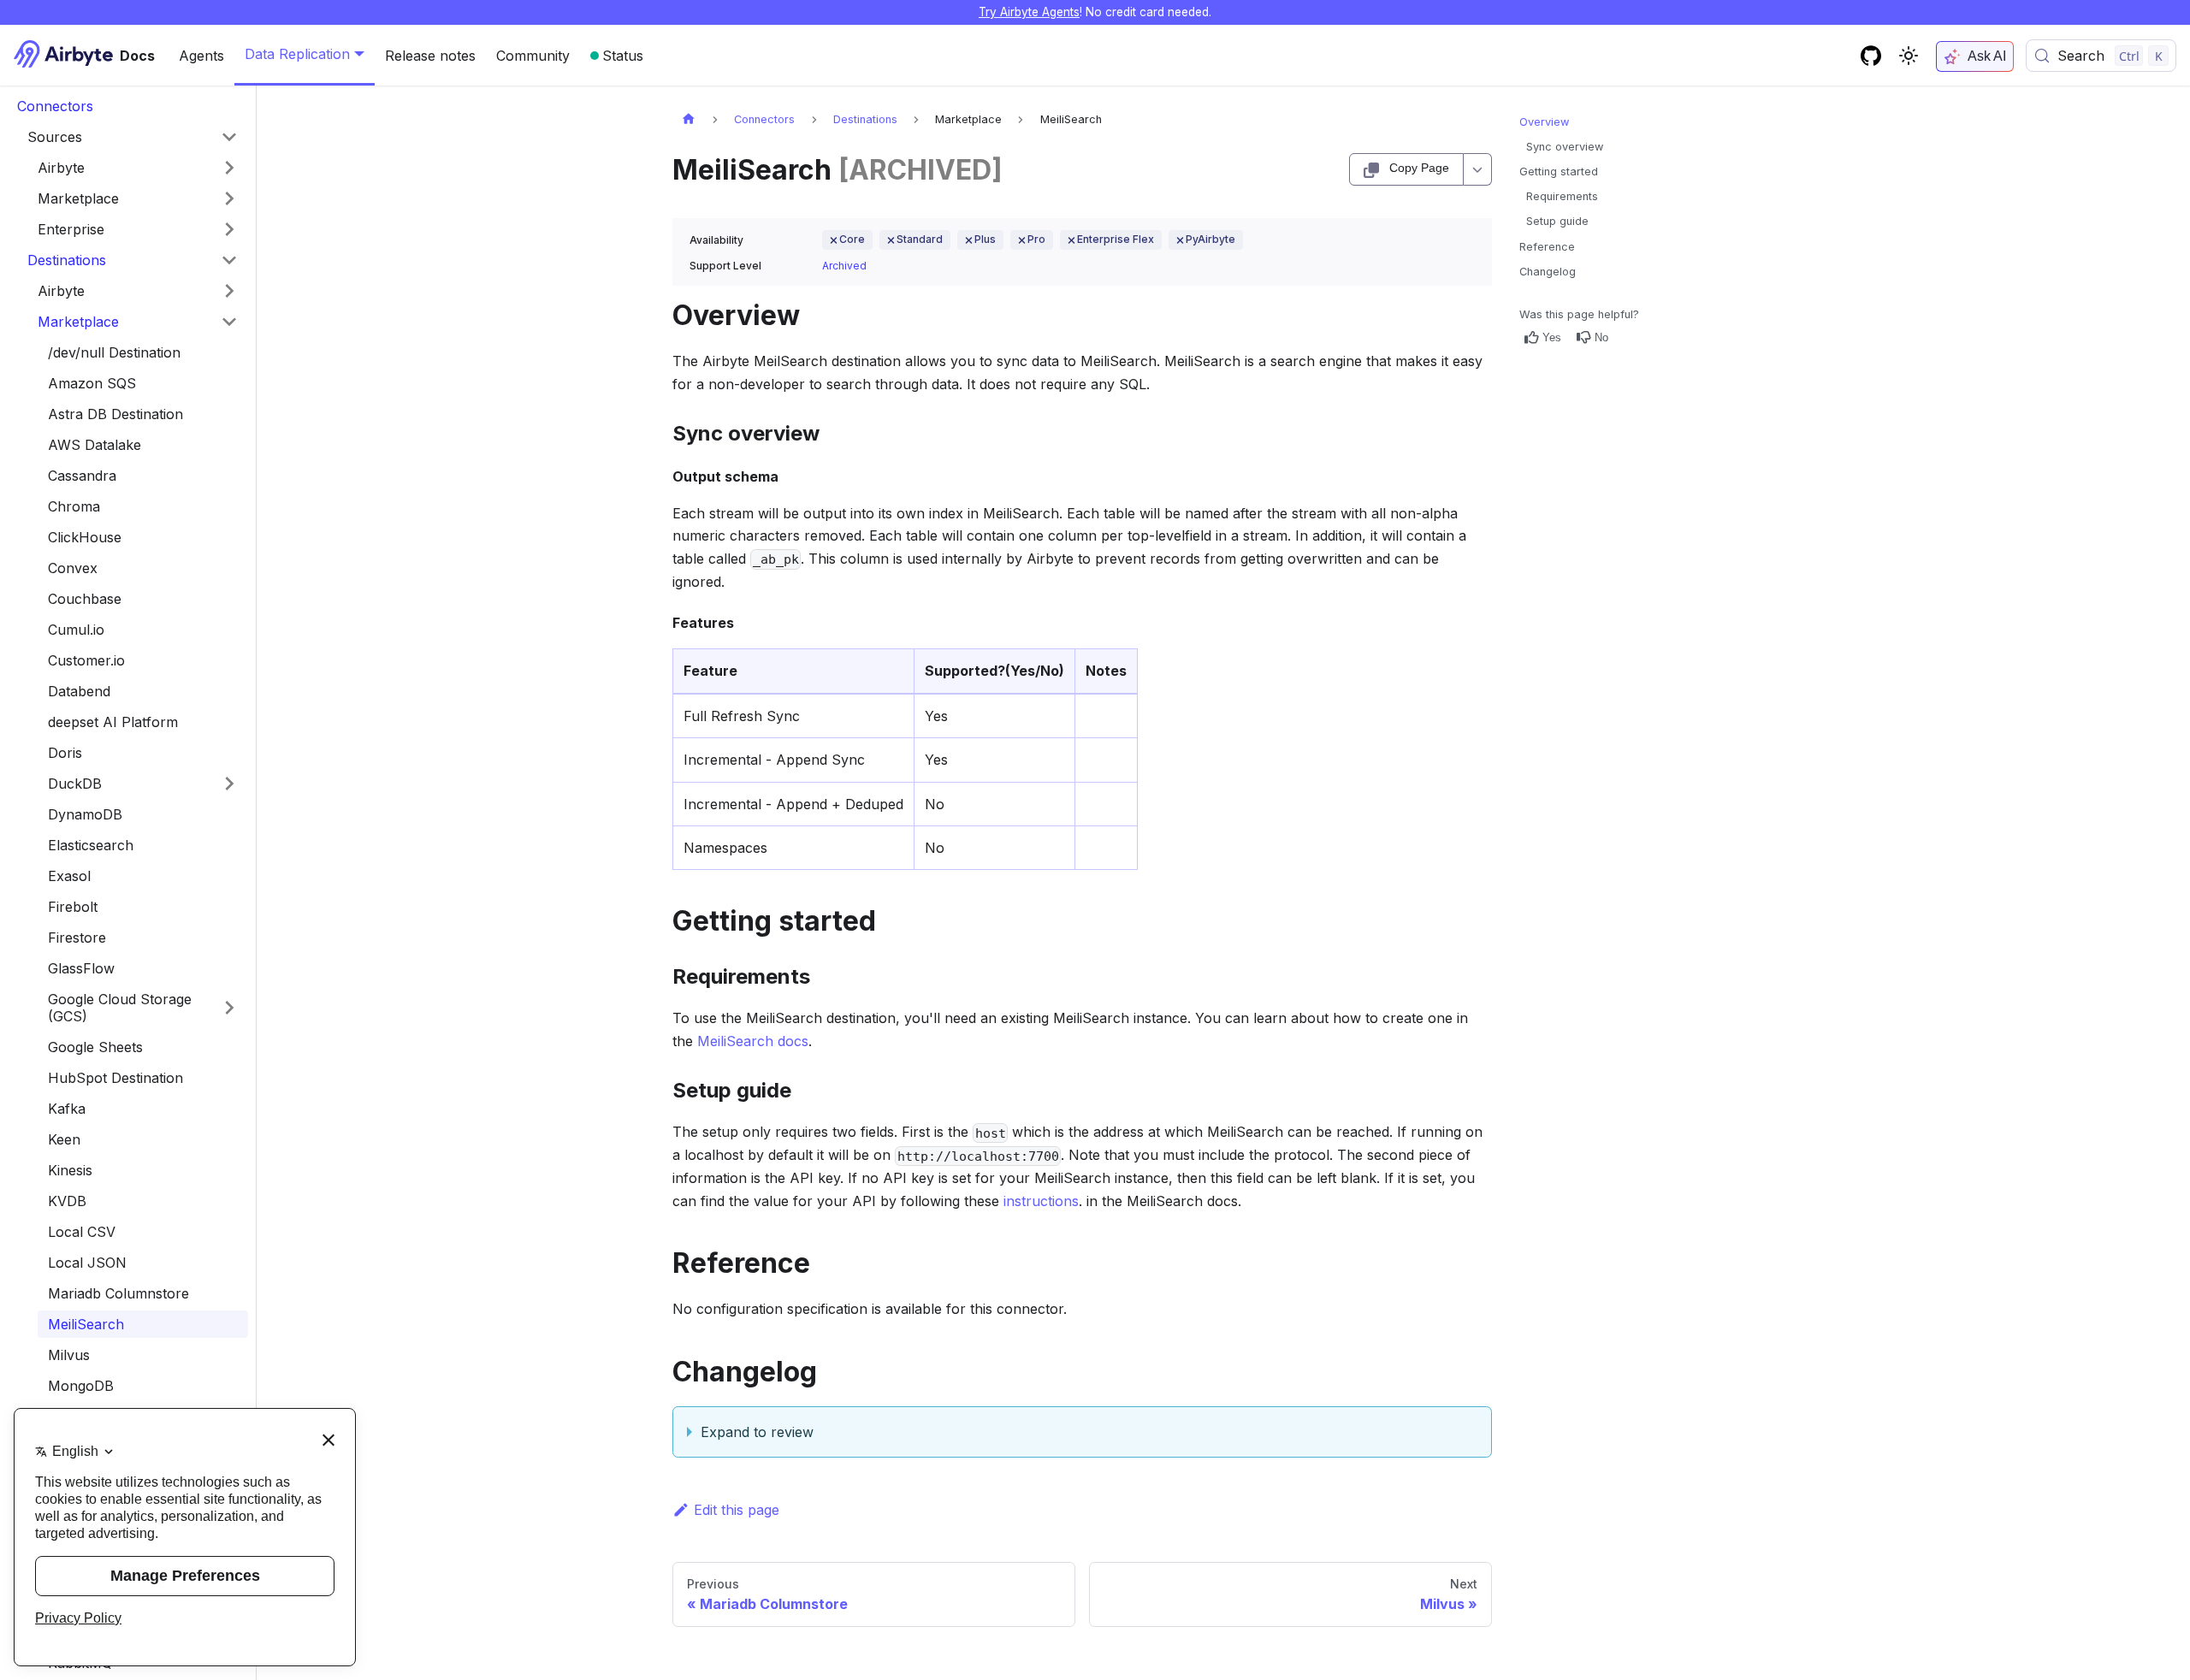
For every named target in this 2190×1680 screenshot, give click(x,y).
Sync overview (1565, 147)
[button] (138, 168)
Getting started (1559, 172)
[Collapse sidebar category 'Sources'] (229, 137)
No (1601, 337)
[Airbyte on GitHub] (1871, 56)
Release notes (430, 56)
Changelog (1548, 272)
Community (533, 56)
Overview (1544, 122)
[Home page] (689, 119)
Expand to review (757, 1432)
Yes (1552, 337)
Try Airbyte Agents (1029, 12)
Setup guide (1557, 221)
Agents (201, 56)
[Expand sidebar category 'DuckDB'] (229, 784)
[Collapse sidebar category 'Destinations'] (229, 260)
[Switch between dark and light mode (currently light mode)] (1909, 56)
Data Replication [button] (297, 54)
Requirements (1562, 196)
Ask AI (1987, 56)
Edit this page (737, 1510)
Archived (844, 266)
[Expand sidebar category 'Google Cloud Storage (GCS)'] (229, 1008)
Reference (1547, 247)
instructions (1041, 1201)
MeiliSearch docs (753, 1041)
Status (623, 56)
